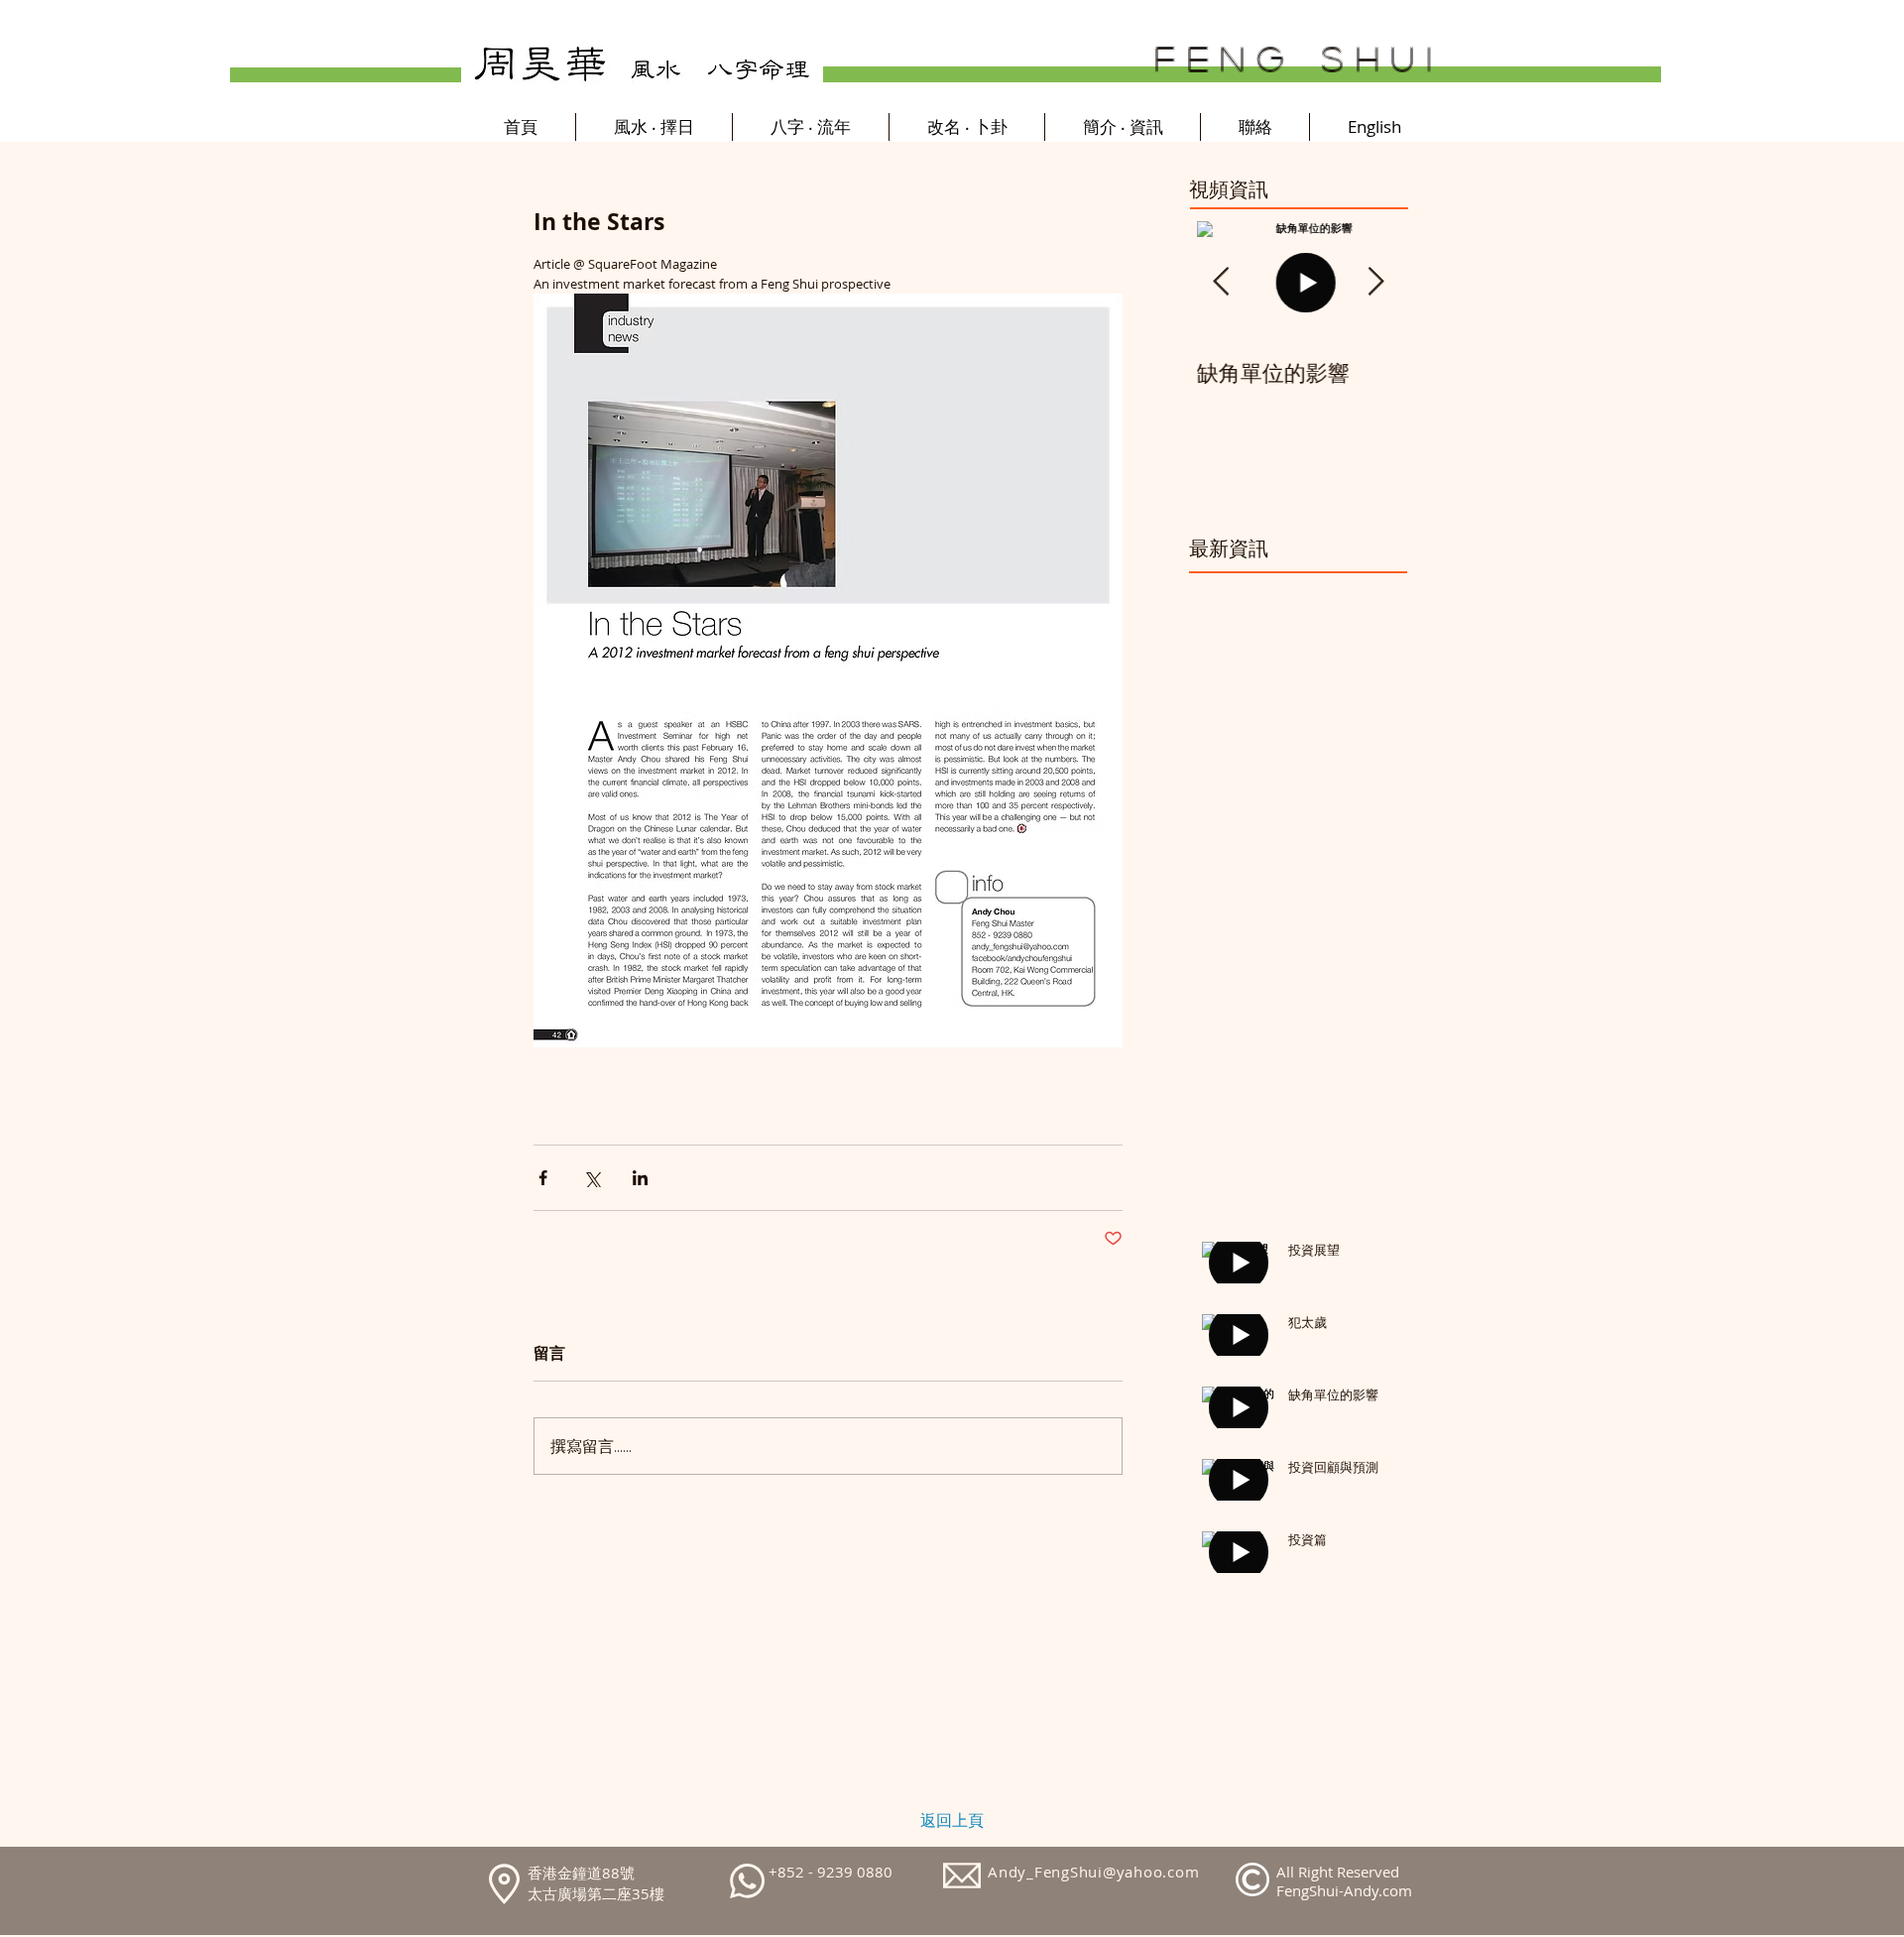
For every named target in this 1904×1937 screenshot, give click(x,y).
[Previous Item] (1221, 282)
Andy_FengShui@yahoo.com (1093, 1872)
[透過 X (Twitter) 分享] (592, 1178)
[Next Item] (1375, 282)
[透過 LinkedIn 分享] (640, 1178)
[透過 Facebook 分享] (543, 1178)
